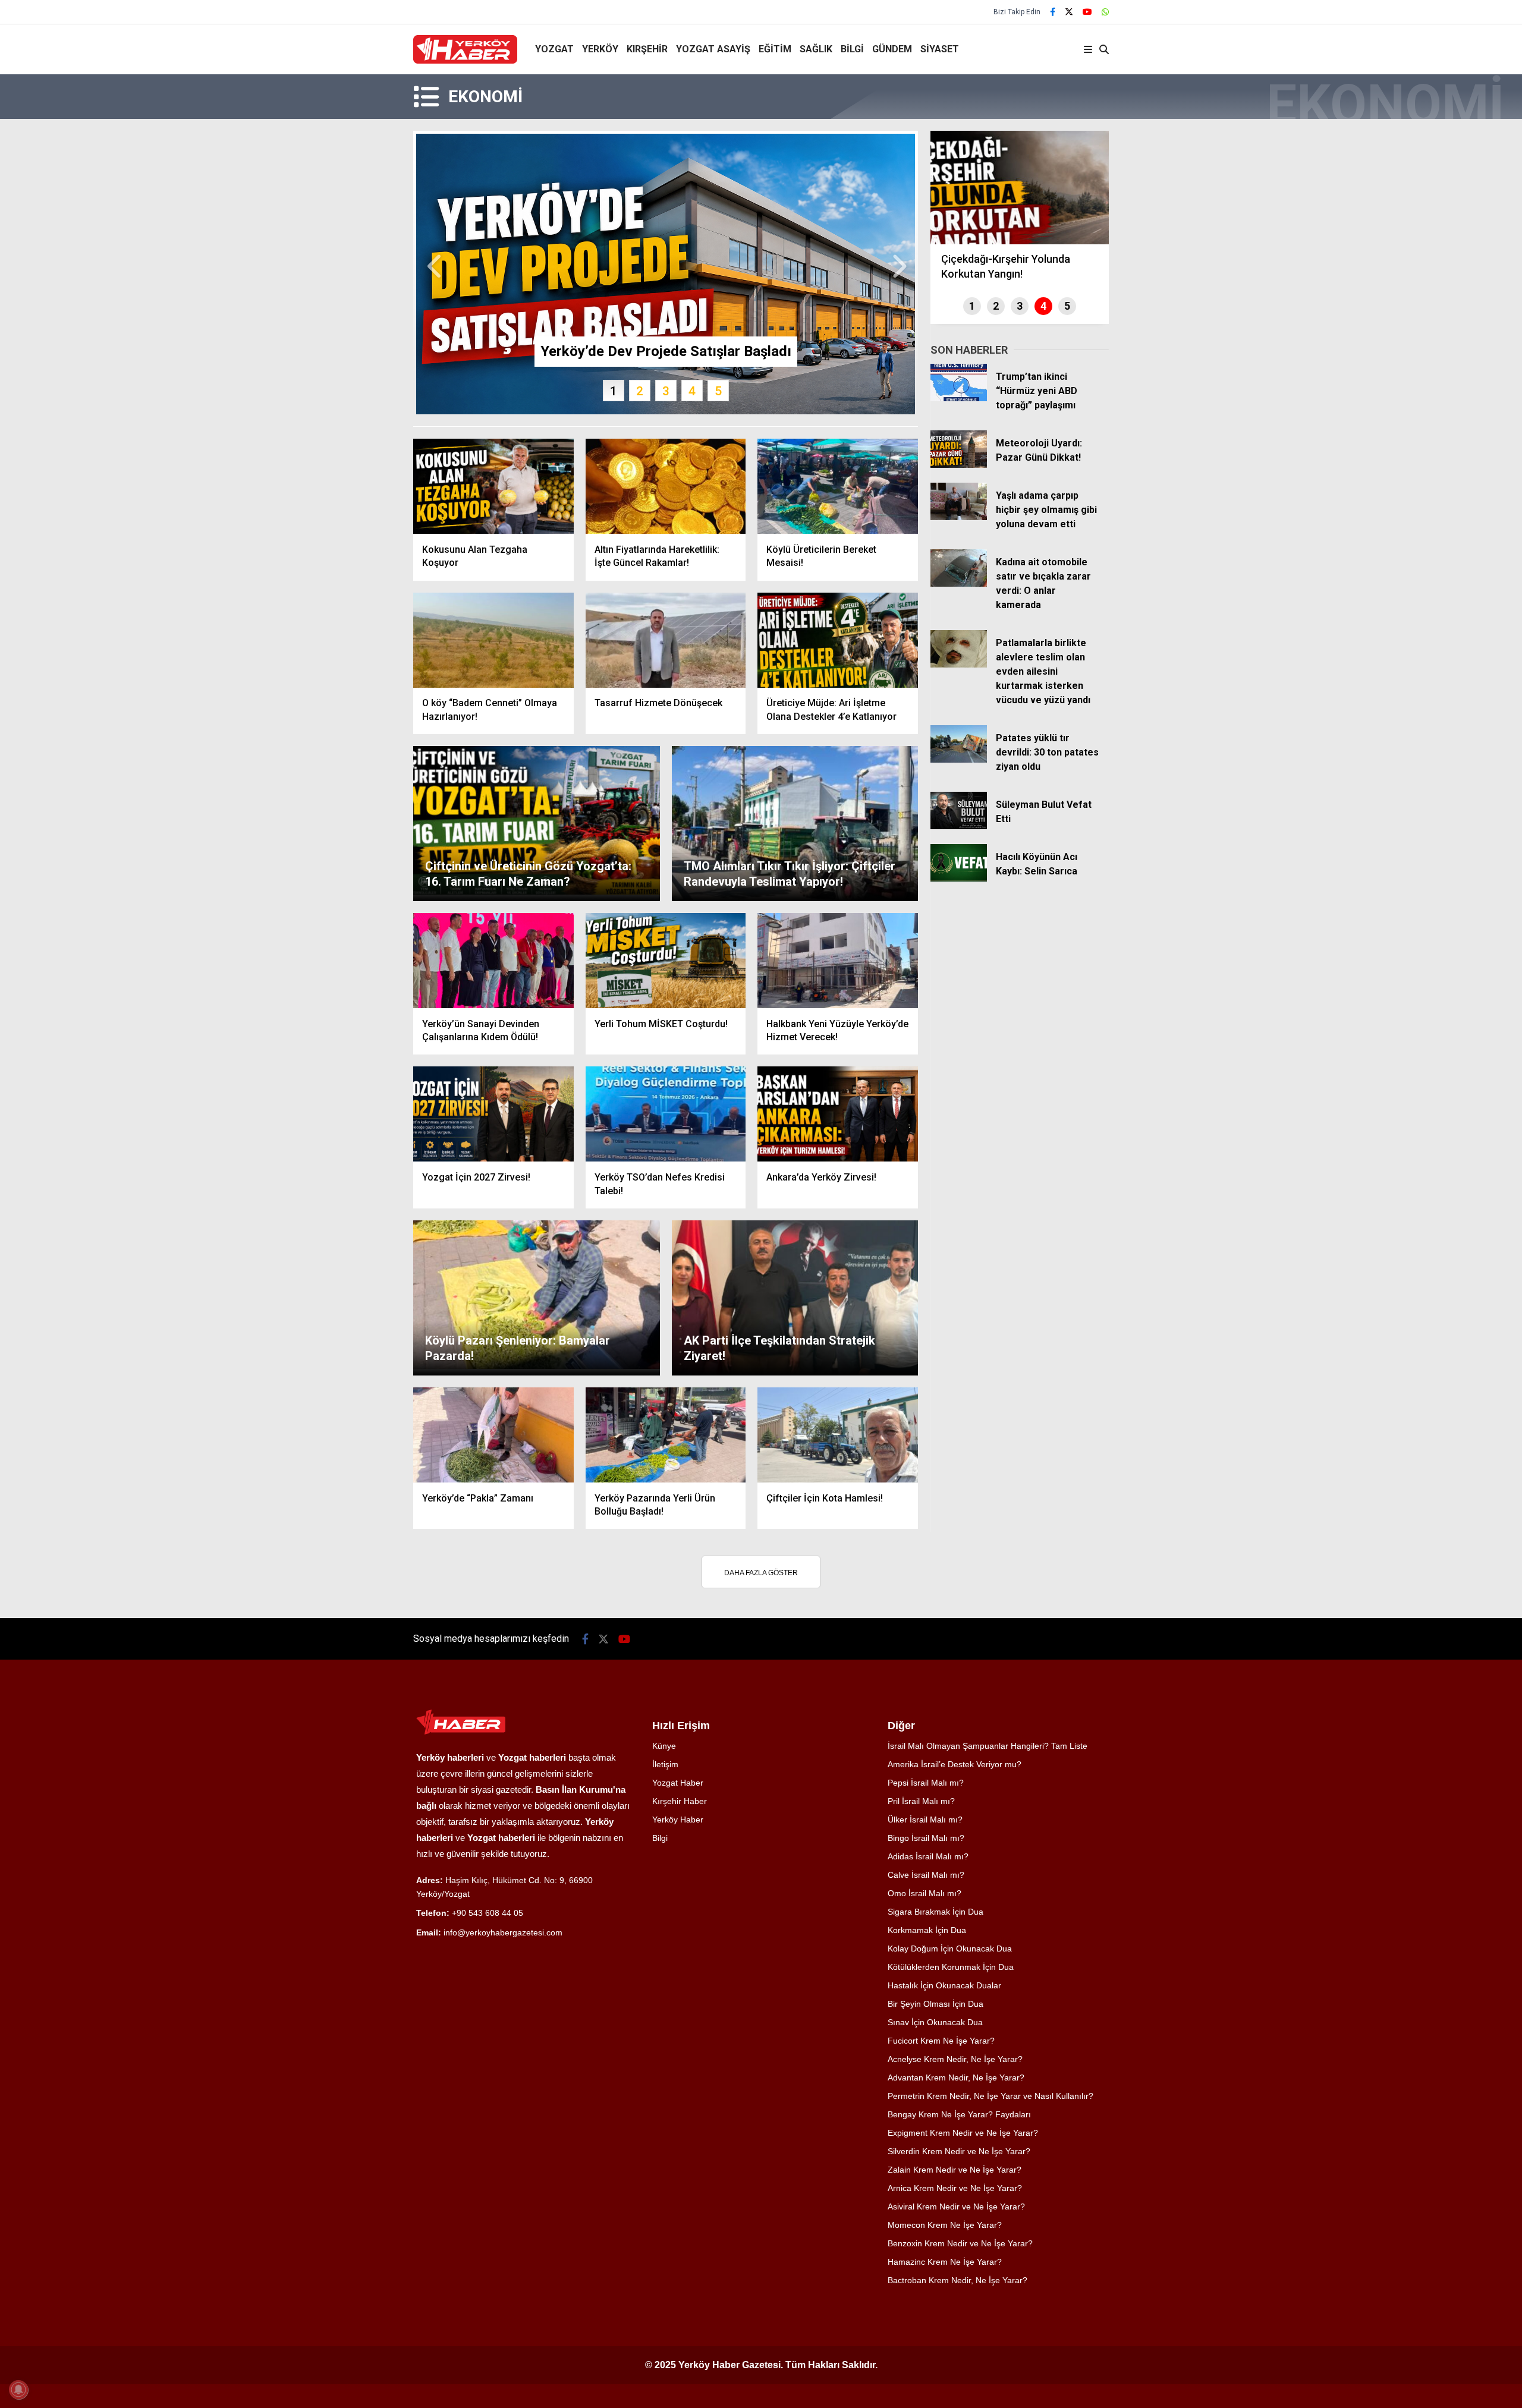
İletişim (665, 1764)
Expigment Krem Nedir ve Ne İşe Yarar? (963, 2133)
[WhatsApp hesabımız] (1105, 12)
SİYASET (940, 49)
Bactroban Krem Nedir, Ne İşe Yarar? (957, 2280)
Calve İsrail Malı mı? (926, 1875)
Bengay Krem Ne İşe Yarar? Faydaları (959, 2114)
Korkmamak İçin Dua (927, 1930)
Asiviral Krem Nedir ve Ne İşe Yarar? (956, 2206)
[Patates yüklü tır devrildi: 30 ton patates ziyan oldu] (959, 760)
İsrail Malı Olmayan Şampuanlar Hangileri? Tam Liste (988, 1746)
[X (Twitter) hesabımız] (1069, 12)
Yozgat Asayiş (713, 49)
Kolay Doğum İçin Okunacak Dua (950, 1949)
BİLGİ (852, 49)
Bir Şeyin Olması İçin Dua (935, 2004)
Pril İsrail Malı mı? (921, 1801)
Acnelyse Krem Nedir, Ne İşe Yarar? (955, 2059)
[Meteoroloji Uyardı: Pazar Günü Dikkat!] (959, 465)
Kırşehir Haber (680, 1801)
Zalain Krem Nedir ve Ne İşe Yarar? (955, 2170)
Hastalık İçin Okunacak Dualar (944, 1985)
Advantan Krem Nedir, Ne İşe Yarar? (956, 2078)
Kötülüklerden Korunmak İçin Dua (951, 1967)
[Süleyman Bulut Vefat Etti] (959, 826)
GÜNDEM (892, 49)
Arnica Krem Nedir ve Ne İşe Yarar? (955, 2188)
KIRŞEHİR (647, 49)
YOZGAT (554, 49)
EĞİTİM (775, 49)
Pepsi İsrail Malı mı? (926, 1783)
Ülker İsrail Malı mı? (925, 1820)
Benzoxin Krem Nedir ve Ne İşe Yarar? (960, 2243)
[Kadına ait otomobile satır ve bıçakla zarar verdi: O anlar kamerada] (959, 584)
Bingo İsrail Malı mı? (926, 1838)
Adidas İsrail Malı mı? (928, 1856)
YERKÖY (600, 49)
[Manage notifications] (18, 2390)
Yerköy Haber (678, 1820)
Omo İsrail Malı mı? (924, 1893)
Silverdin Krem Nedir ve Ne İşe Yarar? (959, 2151)
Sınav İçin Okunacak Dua (935, 2022)
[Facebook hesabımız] (1053, 12)
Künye (664, 1746)
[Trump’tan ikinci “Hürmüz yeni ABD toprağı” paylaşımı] (959, 398)
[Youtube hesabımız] (1087, 12)
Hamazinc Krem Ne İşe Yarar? (945, 2262)
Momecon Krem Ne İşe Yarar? (945, 2225)
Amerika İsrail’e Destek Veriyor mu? (955, 1764)
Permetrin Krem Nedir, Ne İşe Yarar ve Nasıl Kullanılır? (990, 2096)
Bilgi (660, 1838)
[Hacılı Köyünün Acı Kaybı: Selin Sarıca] (959, 879)
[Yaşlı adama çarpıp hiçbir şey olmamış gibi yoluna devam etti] (959, 517)
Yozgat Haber (678, 1783)
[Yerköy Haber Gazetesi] (465, 61)
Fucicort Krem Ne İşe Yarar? (941, 2041)
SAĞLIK (816, 49)
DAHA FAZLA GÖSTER (761, 1573)
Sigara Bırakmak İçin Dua (935, 1912)
